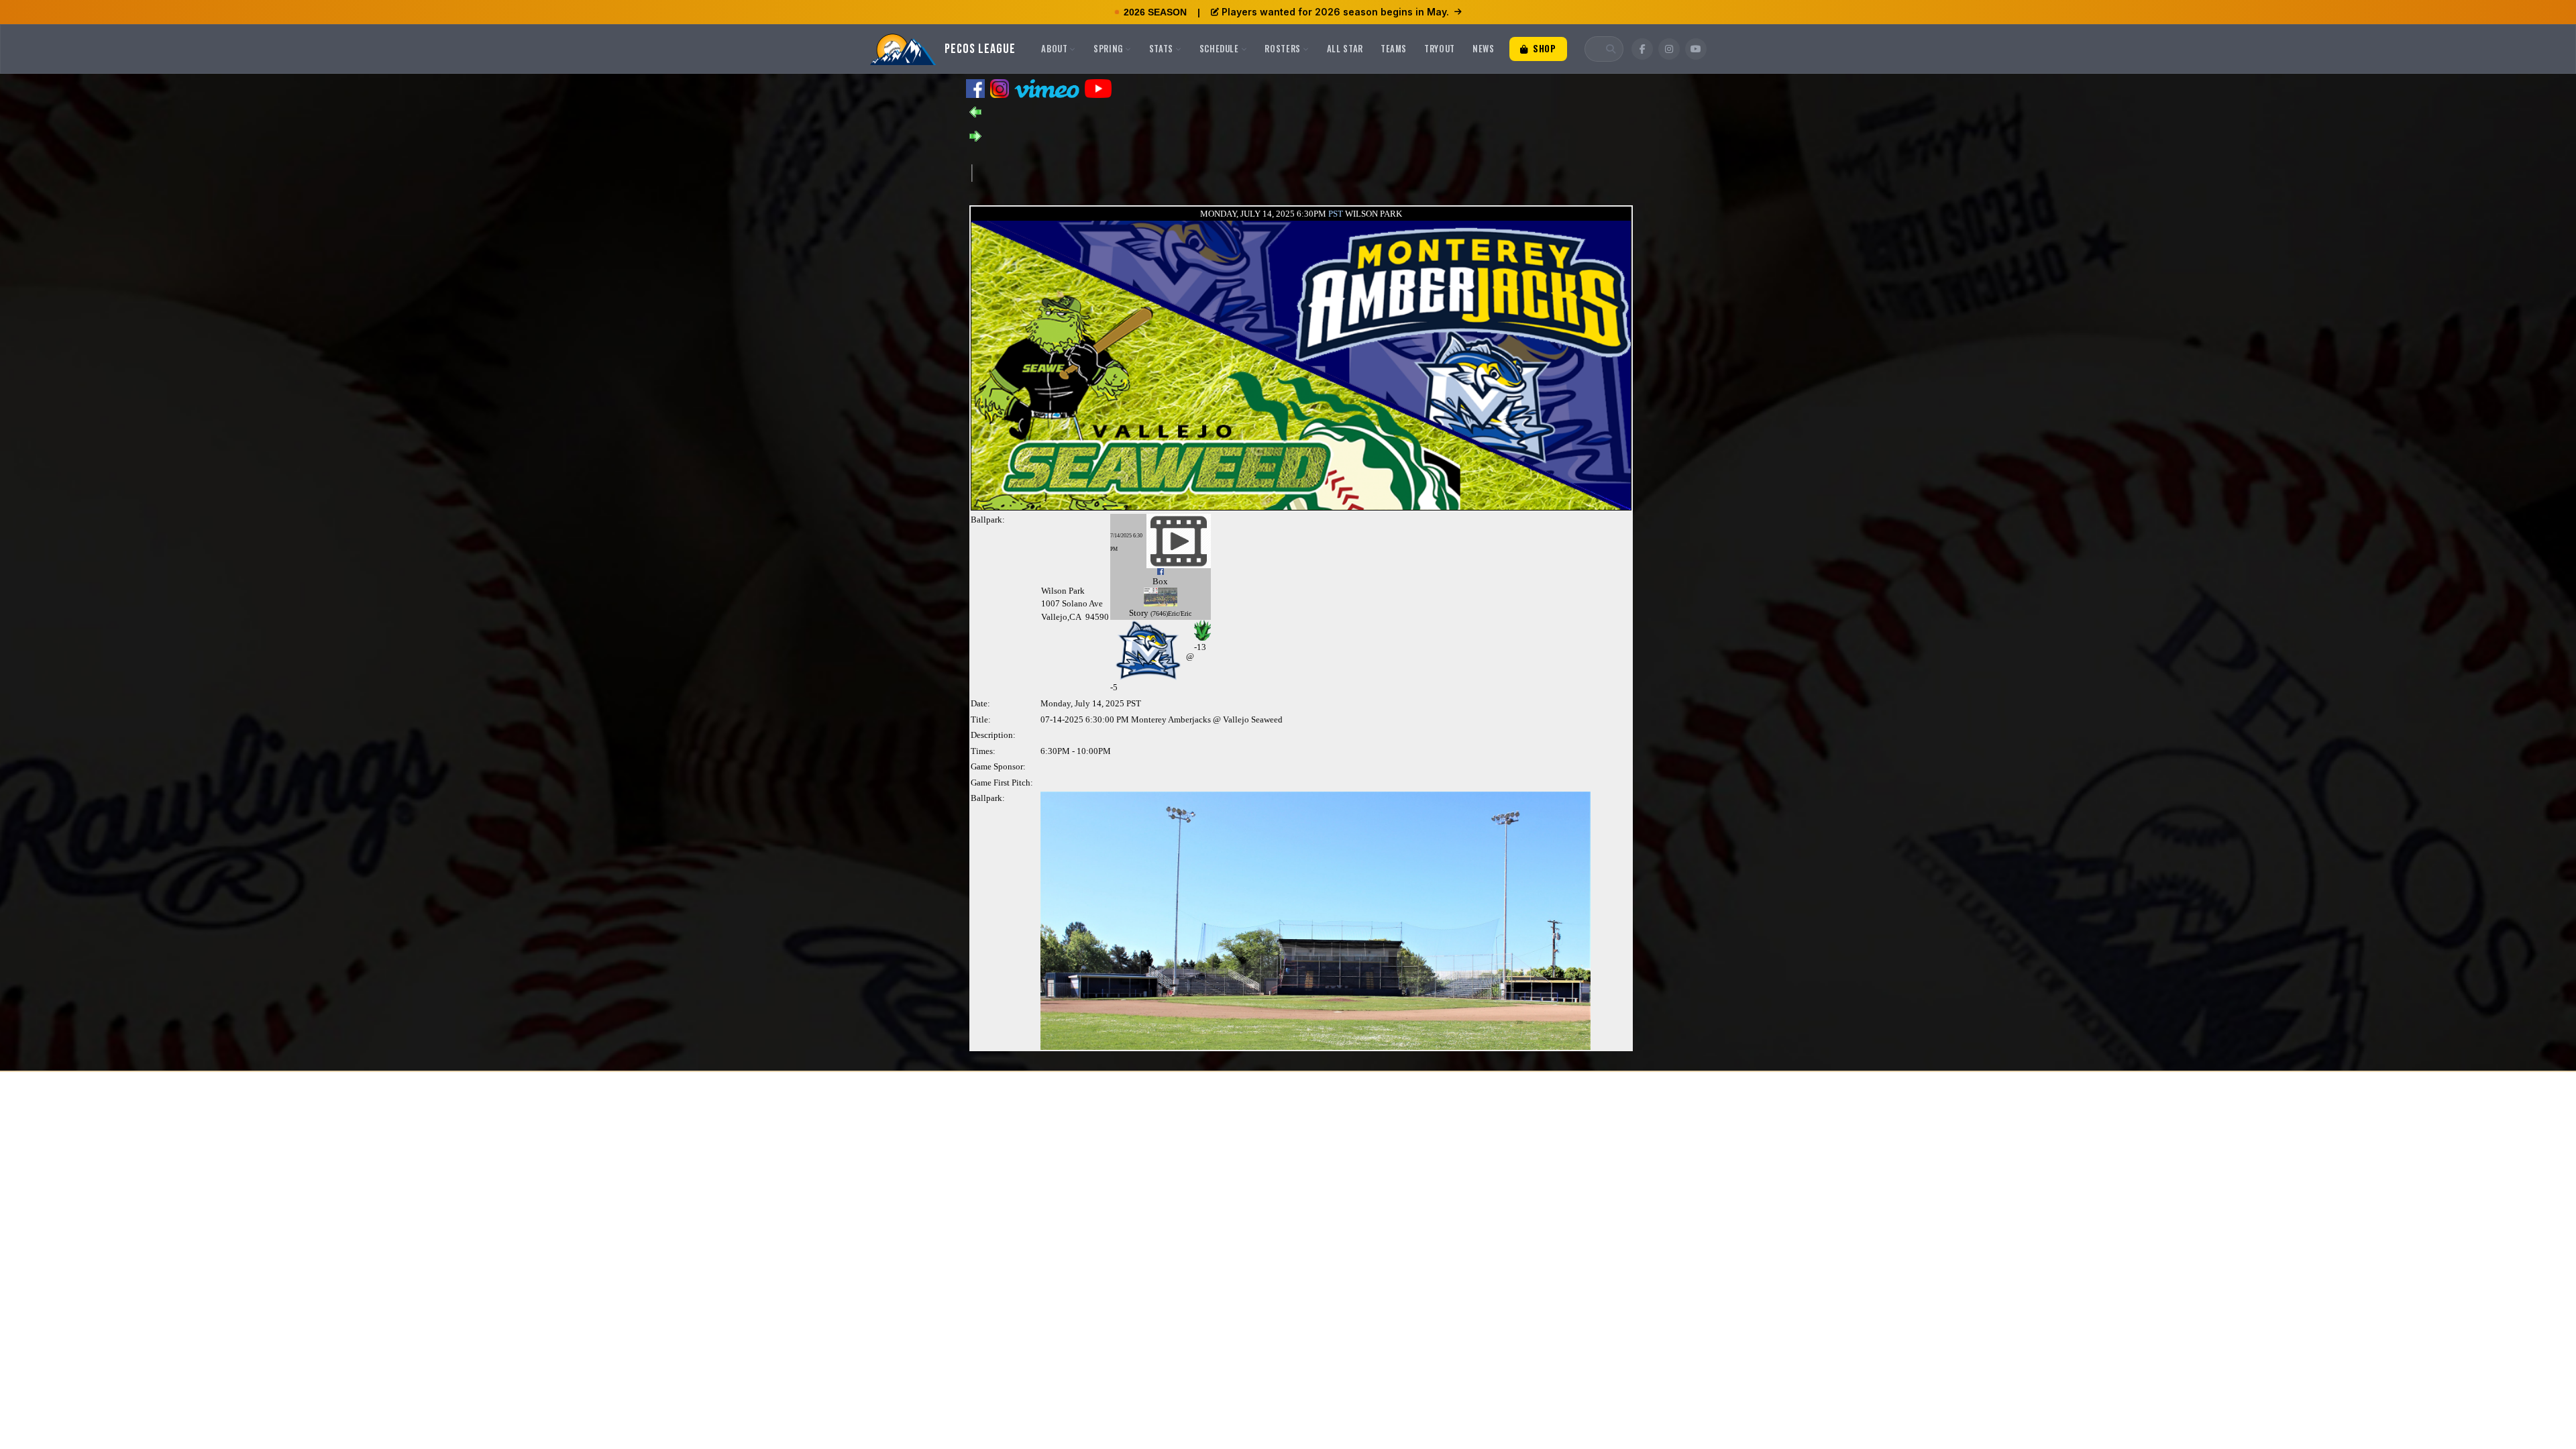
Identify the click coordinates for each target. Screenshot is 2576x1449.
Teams (1394, 48)
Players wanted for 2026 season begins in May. (1335, 12)
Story (1139, 613)
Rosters (1283, 48)
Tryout (1440, 48)
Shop (1543, 48)
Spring (1108, 48)
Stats (1161, 48)
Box (1160, 581)
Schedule (1219, 48)
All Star (1345, 48)
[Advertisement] (1216, 172)
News (1484, 48)
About (1054, 48)
